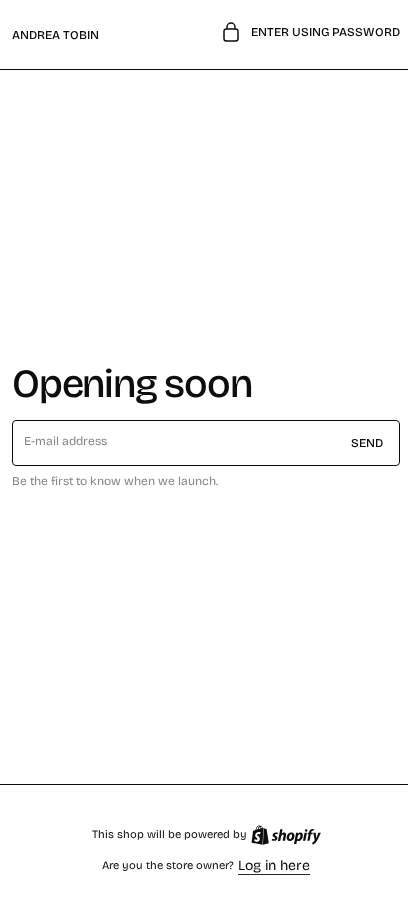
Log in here (267, 865)
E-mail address (66, 441)
